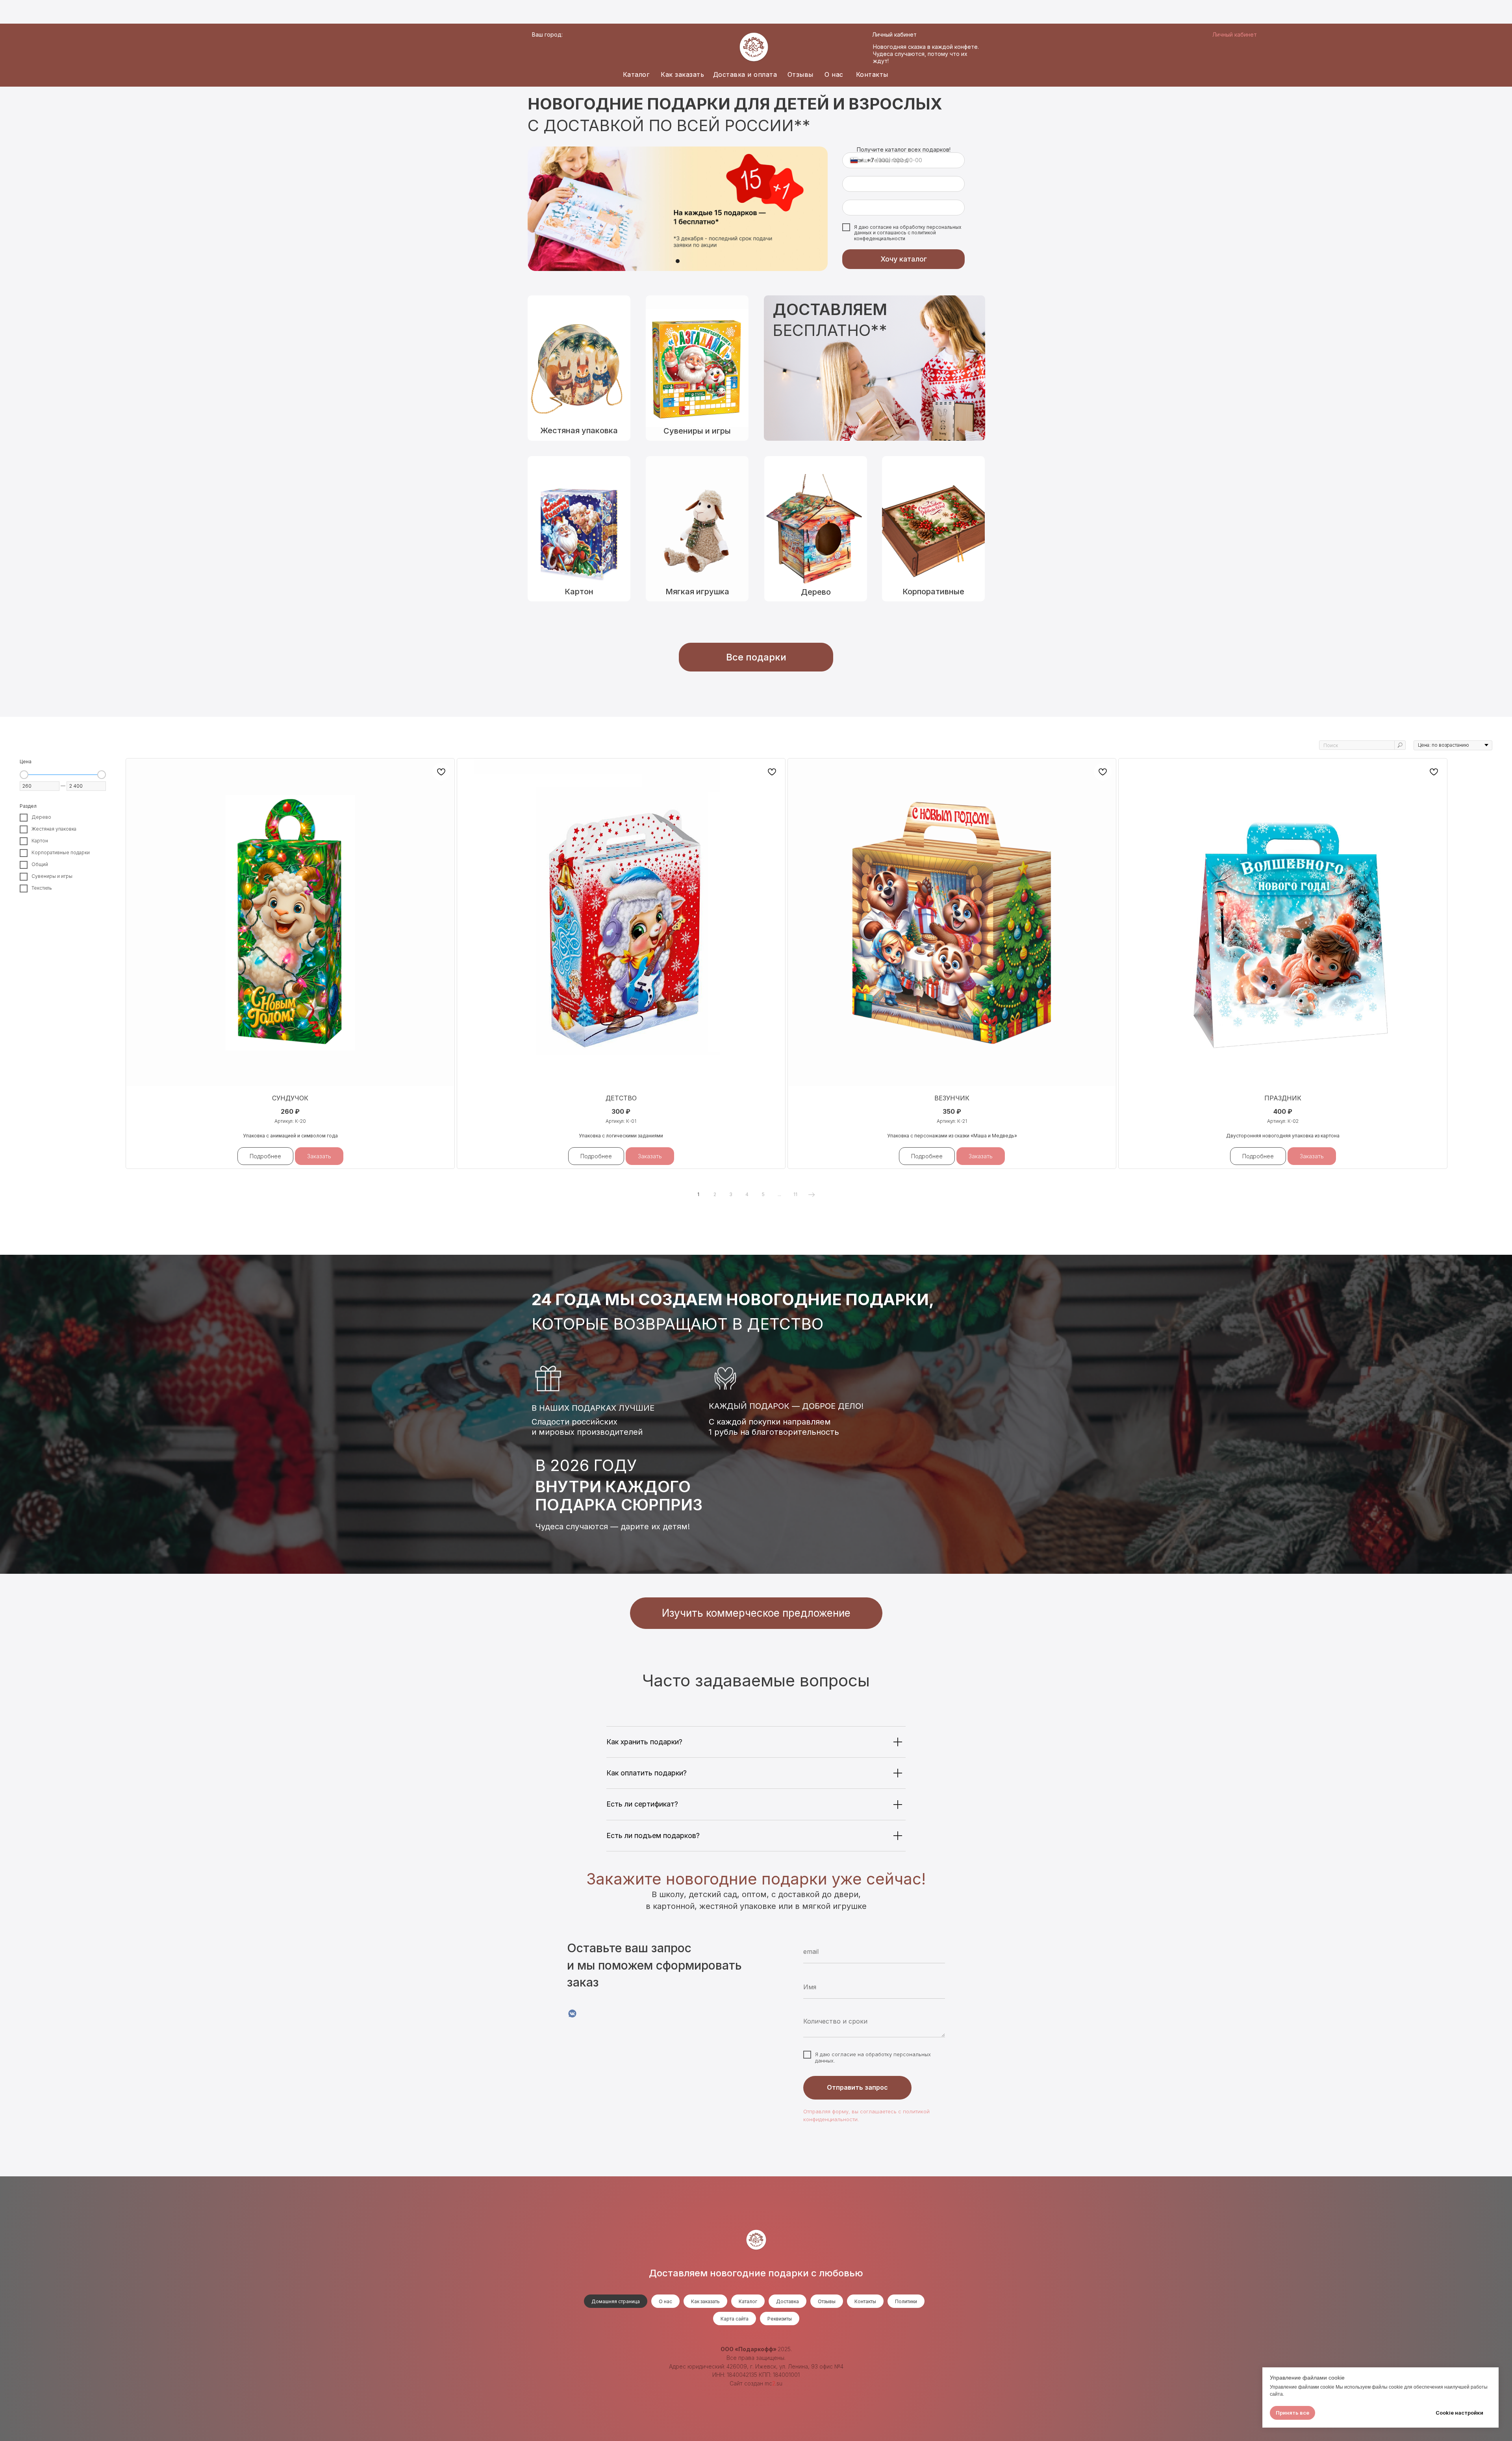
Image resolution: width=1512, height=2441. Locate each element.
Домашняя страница (616, 2301)
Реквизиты (780, 2319)
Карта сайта (735, 2319)
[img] (816, 529)
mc (768, 2383)
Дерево (816, 592)
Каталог (636, 74)
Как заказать (682, 74)
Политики (906, 2301)
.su (779, 2383)
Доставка (787, 2301)
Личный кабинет (894, 34)
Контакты (872, 74)
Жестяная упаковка (579, 430)
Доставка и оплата (745, 74)
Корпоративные (933, 592)
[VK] (572, 2013)
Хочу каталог (904, 259)
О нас (834, 74)
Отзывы (800, 74)
